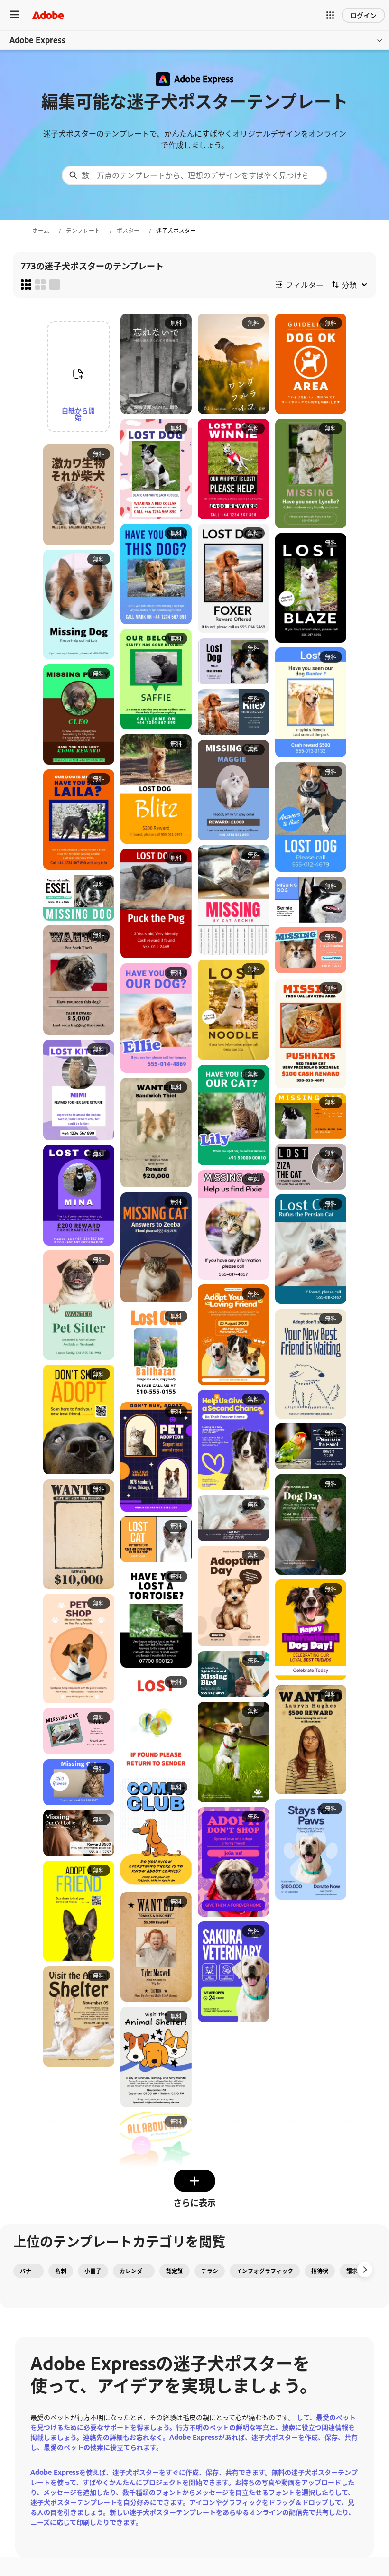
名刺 (61, 2271)
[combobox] (194, 175)
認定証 (175, 2271)
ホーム (41, 231)
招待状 (320, 2271)
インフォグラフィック (265, 2271)
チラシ (210, 2271)
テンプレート (83, 231)
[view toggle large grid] (55, 285)
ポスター (128, 231)
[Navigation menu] (14, 15)
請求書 (355, 2271)
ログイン (363, 15)
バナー (28, 2271)
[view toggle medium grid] (40, 285)
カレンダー (134, 2271)
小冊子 (93, 2271)
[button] (330, 15)
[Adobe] (48, 15)
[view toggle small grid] (26, 285)
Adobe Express (37, 40)
